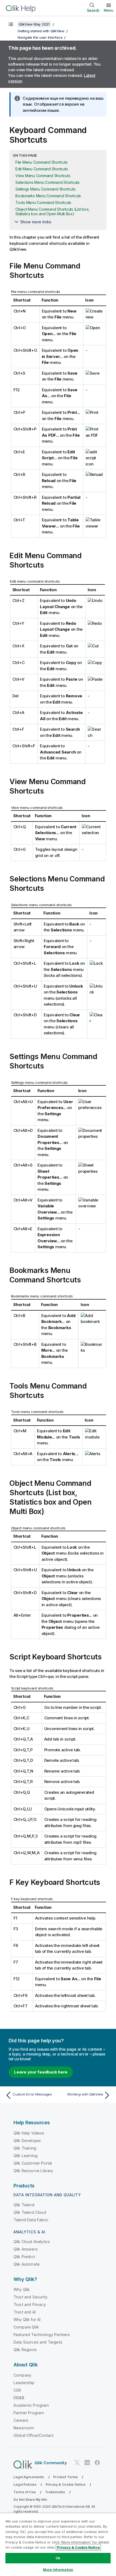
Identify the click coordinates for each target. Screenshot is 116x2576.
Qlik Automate (27, 2264)
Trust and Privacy (30, 2304)
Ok (58, 2558)
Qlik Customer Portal (33, 2163)
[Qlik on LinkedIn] (87, 2463)
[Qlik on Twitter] (77, 2463)
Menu (109, 10)
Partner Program (29, 2413)
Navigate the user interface (40, 37)
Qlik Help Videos (29, 2133)
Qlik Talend (24, 2205)
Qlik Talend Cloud (30, 2212)
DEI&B (19, 2398)
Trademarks (55, 2492)
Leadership (24, 2383)
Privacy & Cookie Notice (66, 2484)
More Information (58, 2570)
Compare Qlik (26, 2327)
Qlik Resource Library (33, 2171)
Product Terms (65, 2477)
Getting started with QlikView (41, 31)
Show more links (36, 222)
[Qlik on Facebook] (97, 2463)
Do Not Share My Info (30, 2500)
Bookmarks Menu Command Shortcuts (48, 196)
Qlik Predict (24, 2257)
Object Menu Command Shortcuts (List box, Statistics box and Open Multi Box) (52, 211)
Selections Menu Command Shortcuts (47, 182)
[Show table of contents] (11, 24)
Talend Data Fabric (31, 2220)
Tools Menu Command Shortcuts (43, 202)
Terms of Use (25, 2492)
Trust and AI (25, 2312)
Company (22, 2375)
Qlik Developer (27, 2141)
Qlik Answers (26, 2249)
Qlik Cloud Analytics (32, 2242)
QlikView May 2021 (34, 24)
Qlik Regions (25, 2350)
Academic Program (31, 2405)
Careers (21, 2420)
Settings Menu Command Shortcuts (45, 189)
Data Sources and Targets (38, 2342)
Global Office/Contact (33, 2435)
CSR (17, 2390)
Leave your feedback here (41, 2072)
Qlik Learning (25, 2156)
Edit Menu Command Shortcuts (42, 169)
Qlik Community (51, 2463)
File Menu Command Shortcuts (41, 162)
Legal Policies (25, 2484)
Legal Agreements (29, 2477)
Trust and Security (30, 2297)
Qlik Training (25, 2148)
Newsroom (24, 2428)
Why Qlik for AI (27, 2320)
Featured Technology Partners (42, 2335)
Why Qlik (22, 2289)
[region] (58, 2544)
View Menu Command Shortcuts (43, 176)
